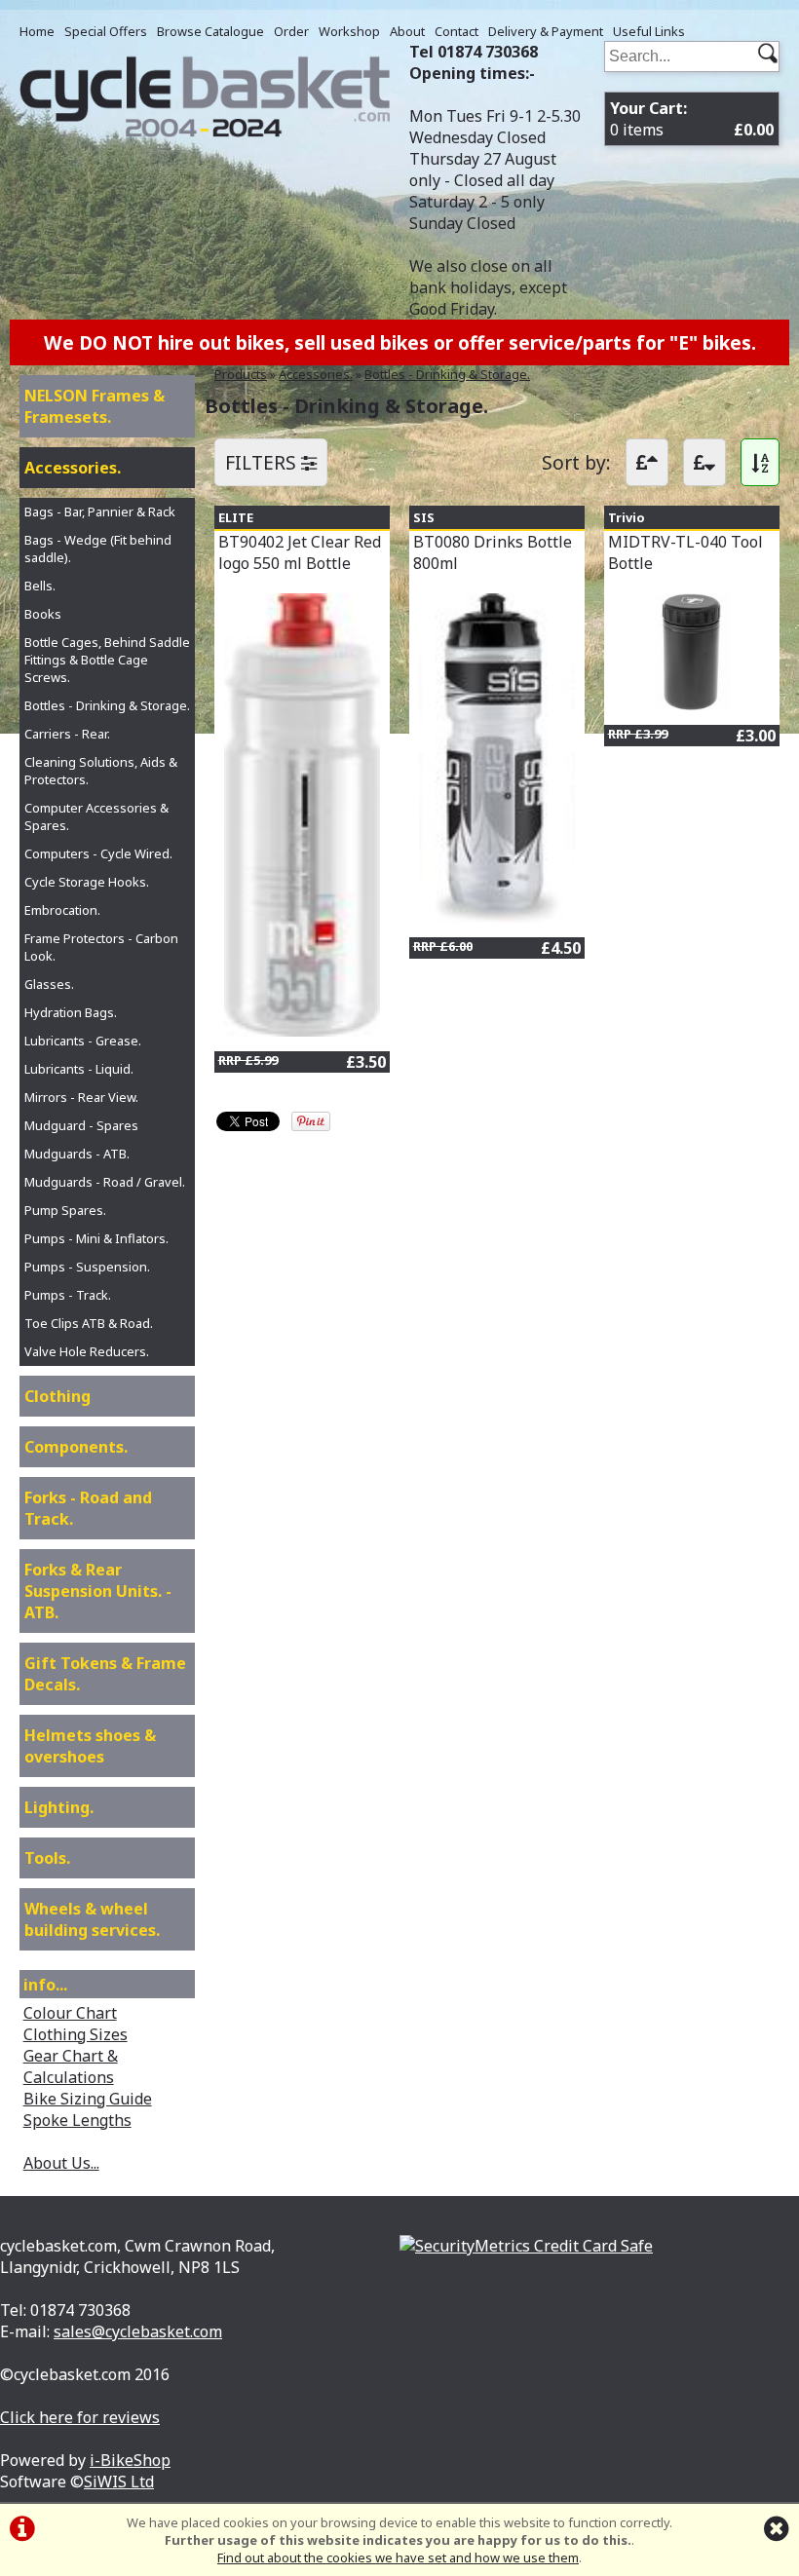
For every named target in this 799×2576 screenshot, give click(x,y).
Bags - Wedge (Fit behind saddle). (98, 549)
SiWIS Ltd (119, 2481)
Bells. (40, 586)
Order (291, 31)
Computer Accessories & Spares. (96, 816)
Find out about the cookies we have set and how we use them (398, 2557)
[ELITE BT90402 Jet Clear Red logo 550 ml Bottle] (302, 1031)
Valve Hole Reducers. (87, 1351)
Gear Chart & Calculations (71, 2066)
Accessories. (316, 374)
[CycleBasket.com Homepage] (205, 132)
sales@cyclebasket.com (138, 2331)
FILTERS (263, 462)
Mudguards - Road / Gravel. (105, 1182)
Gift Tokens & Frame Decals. (105, 1674)
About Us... (61, 2163)
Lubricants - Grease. (83, 1041)
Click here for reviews (80, 2417)
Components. (76, 1447)
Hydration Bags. (71, 1012)
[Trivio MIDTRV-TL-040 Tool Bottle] (692, 704)
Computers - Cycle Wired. (98, 853)
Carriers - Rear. (67, 734)
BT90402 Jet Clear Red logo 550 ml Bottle (300, 552)
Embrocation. (62, 910)
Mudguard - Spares (81, 1125)
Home (37, 31)
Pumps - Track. (68, 1295)
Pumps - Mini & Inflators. (96, 1238)
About (407, 31)
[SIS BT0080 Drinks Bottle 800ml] (497, 917)
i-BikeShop (130, 2460)
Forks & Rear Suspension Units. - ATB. (98, 1591)
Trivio (627, 517)
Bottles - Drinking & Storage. (447, 374)
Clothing (57, 1396)
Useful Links (649, 31)
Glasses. (49, 984)
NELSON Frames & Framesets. (95, 406)
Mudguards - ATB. (77, 1154)
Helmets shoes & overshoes (90, 1746)
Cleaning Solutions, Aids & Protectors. (101, 771)
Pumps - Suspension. (87, 1267)
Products (241, 374)
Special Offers (106, 31)
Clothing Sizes (76, 2034)
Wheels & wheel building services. (92, 1919)
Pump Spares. (65, 1210)
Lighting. (59, 1807)
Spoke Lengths (77, 2120)
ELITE (236, 517)
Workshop (349, 31)
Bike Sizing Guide (88, 2099)
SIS (424, 517)
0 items (692, 119)
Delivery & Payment (546, 31)
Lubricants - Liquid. (79, 1069)
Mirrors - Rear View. (81, 1097)
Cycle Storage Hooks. (87, 882)
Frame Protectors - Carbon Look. (101, 947)
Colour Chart (70, 2013)
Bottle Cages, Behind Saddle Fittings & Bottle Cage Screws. (107, 660)
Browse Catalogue (210, 31)
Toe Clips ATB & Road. (89, 1323)
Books (43, 614)
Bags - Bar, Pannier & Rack (100, 511)
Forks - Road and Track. (88, 1508)
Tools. (47, 1858)
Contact (457, 31)
